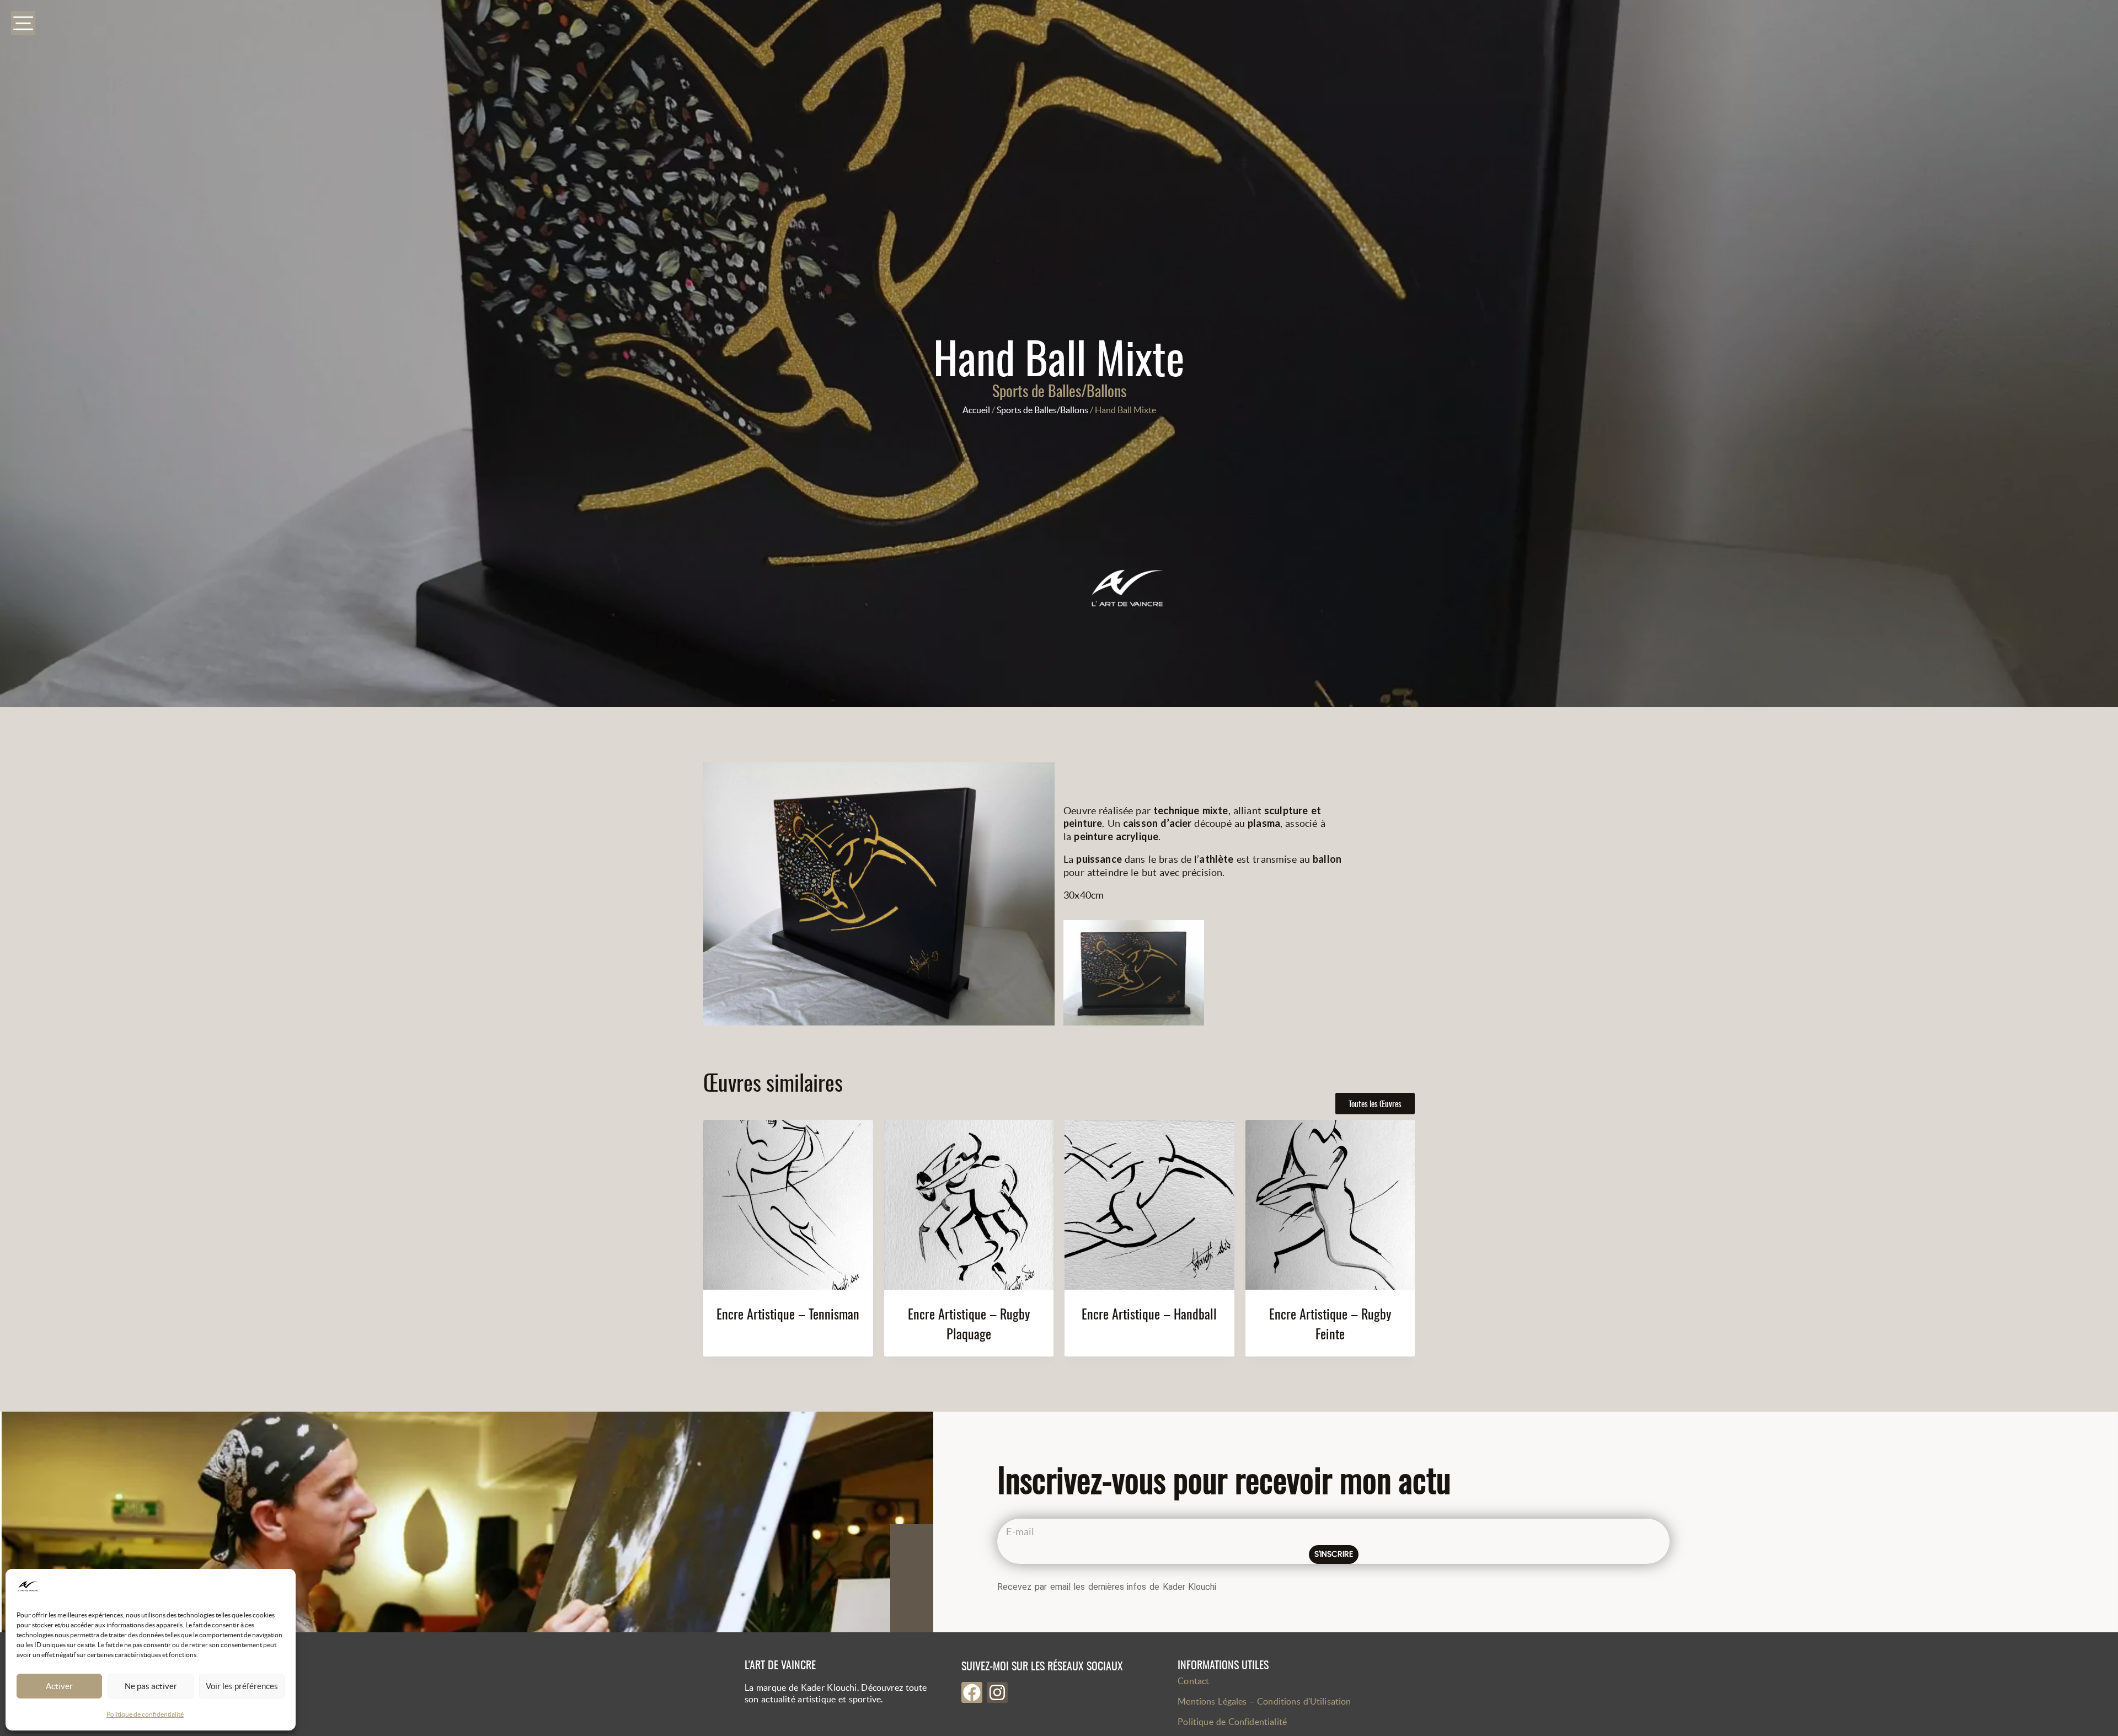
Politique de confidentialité (145, 1714)
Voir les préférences (242, 1686)
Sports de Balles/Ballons (1059, 390)
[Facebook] (972, 1692)
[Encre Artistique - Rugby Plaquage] (969, 1205)
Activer (59, 1686)
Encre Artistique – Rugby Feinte (1330, 1323)
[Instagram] (997, 1692)
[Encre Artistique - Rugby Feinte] (1330, 1205)
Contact (1193, 1681)
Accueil (976, 410)
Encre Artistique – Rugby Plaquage (969, 1323)
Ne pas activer (151, 1686)
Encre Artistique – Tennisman (788, 1313)
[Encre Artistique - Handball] (1149, 1205)
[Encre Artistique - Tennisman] (788, 1205)
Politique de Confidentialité (1232, 1722)
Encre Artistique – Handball (1149, 1313)
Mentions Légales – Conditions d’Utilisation (1264, 1701)
